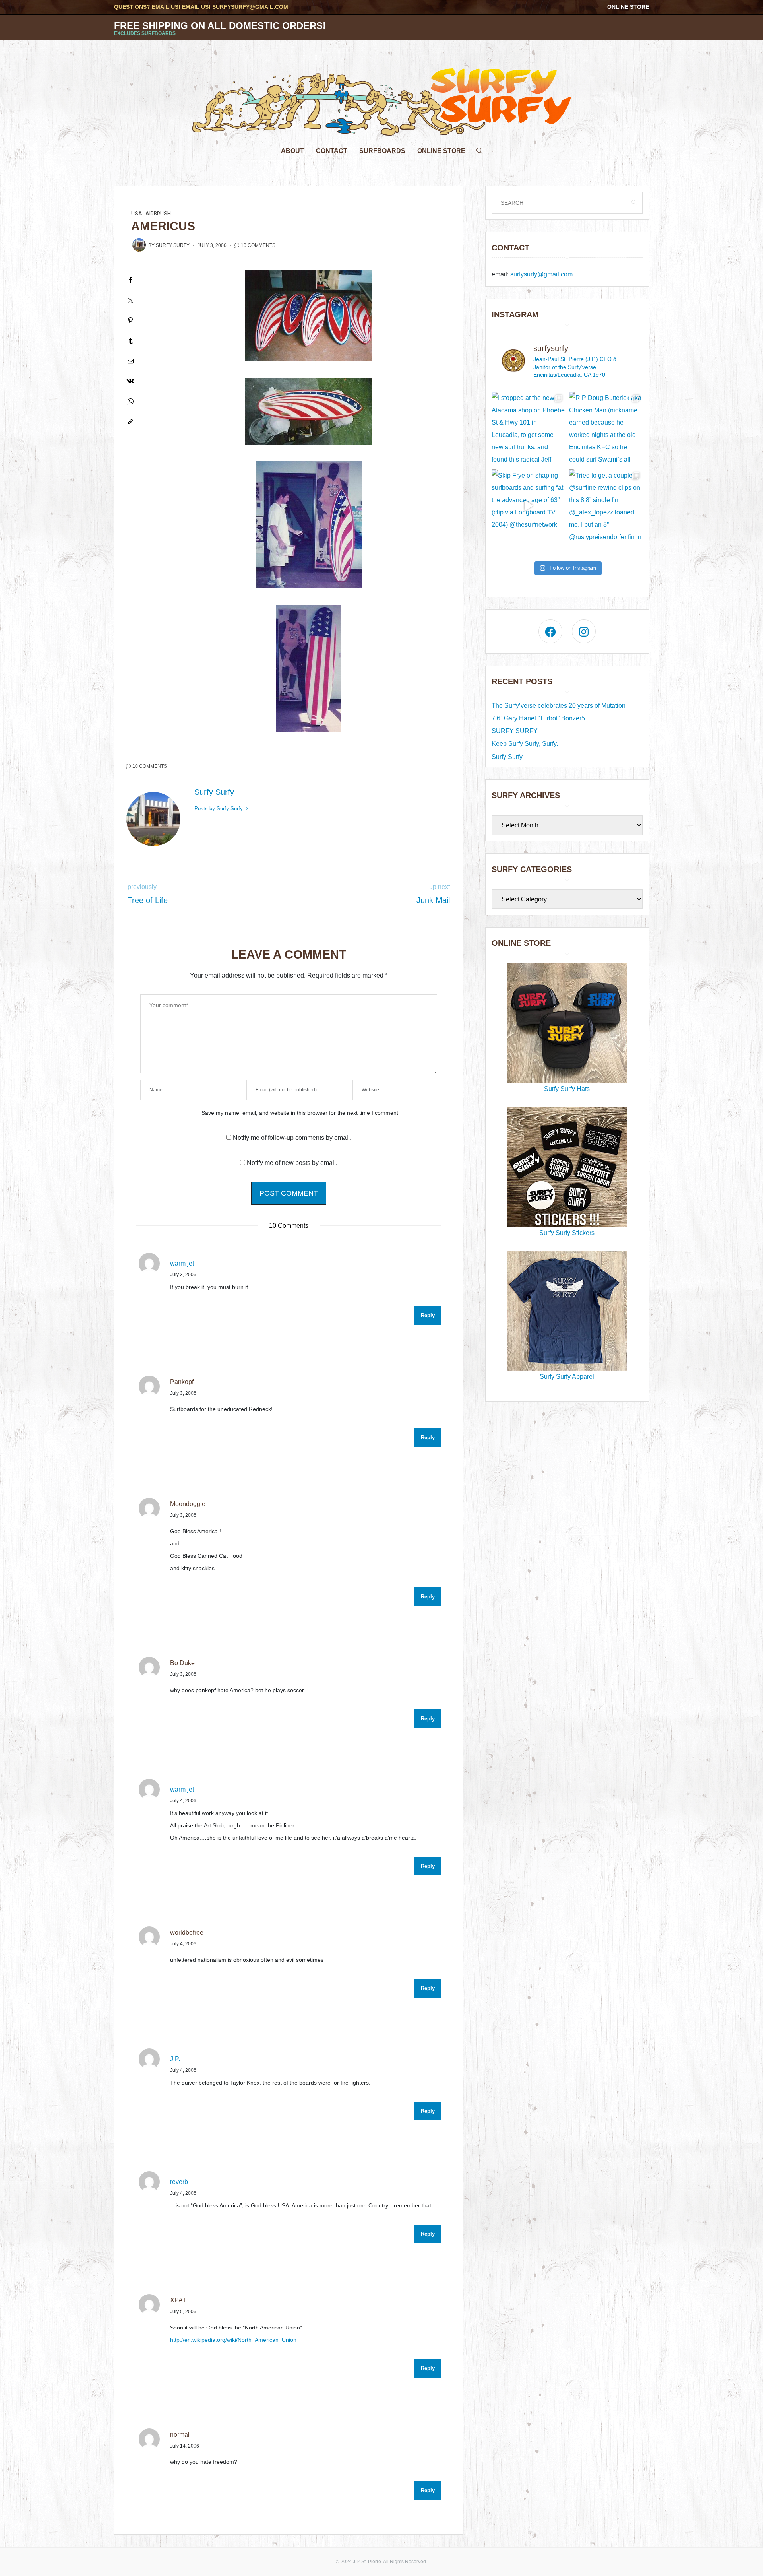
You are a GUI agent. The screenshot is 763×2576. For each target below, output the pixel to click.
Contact (332, 151)
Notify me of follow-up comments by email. (292, 1138)
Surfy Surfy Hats (567, 1089)
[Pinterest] (130, 320)
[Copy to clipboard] (130, 422)
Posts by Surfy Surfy (219, 809)
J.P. (175, 2059)
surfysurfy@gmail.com (250, 7)
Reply (428, 1315)
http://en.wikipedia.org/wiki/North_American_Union (233, 2340)
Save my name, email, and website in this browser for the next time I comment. (301, 1113)
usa (137, 214)
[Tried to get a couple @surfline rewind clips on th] (606, 506)
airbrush (158, 214)
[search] (480, 149)
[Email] (130, 361)
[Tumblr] (130, 341)
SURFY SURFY (515, 731)
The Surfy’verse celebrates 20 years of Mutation (559, 706)
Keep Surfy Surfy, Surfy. (525, 744)
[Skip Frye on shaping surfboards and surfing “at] (528, 506)
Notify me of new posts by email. (292, 1163)
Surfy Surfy (173, 245)
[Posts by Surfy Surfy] (139, 245)
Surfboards (382, 151)
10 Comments (258, 245)
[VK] (130, 381)
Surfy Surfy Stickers (567, 1233)
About (292, 151)
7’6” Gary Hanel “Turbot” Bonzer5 (538, 718)
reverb (179, 2182)
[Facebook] (130, 280)
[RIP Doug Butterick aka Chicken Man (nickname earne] (606, 428)
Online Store (628, 7)
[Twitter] (130, 300)
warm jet (182, 1263)
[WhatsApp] (130, 401)
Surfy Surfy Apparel (567, 1377)
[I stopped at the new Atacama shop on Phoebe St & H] (528, 428)
